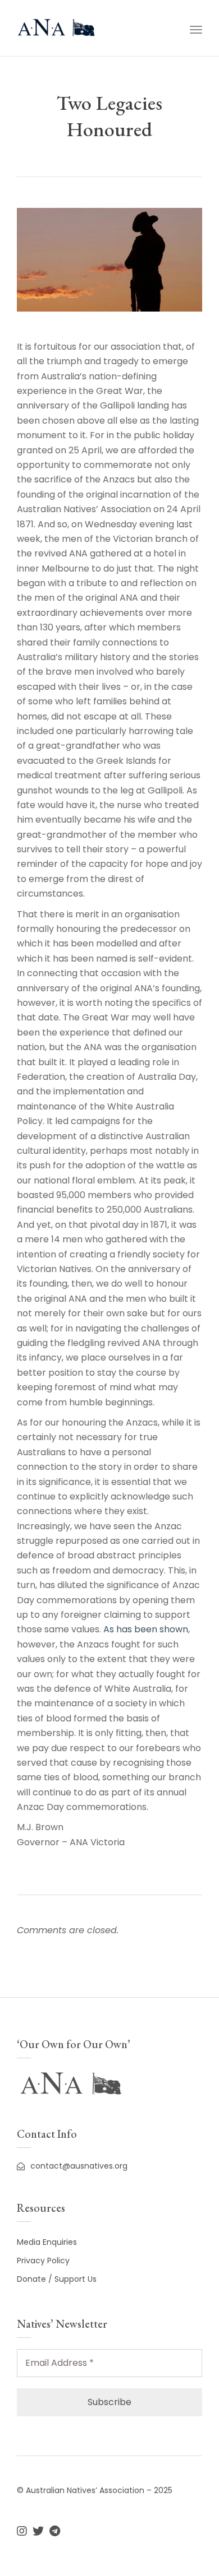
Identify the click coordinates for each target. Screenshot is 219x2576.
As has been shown (146, 1629)
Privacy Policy (43, 2261)
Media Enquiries (47, 2242)
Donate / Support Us (57, 2279)
